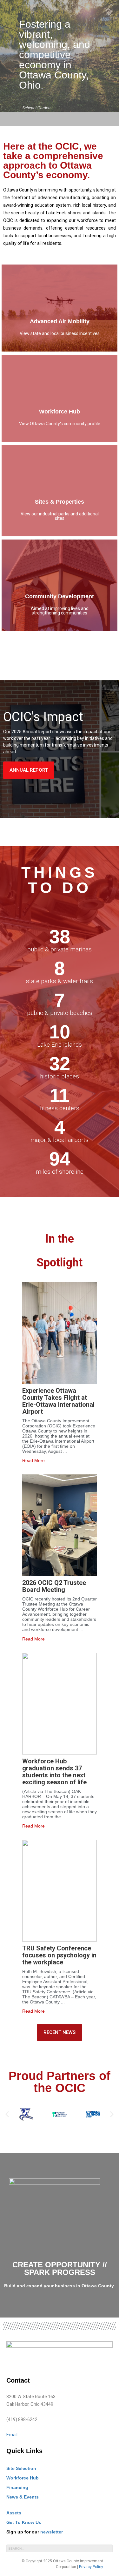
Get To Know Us (24, 2522)
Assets (14, 2513)
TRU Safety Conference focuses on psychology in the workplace (59, 1955)
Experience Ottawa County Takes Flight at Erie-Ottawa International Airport (58, 1401)
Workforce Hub (23, 2478)
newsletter (52, 2532)
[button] (7, 2114)
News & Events (23, 2497)
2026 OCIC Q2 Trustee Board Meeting (54, 1586)
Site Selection (21, 2468)
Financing (17, 2487)
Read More (33, 1460)
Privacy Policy (91, 2567)
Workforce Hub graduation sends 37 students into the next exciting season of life (54, 1772)
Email (12, 2435)
